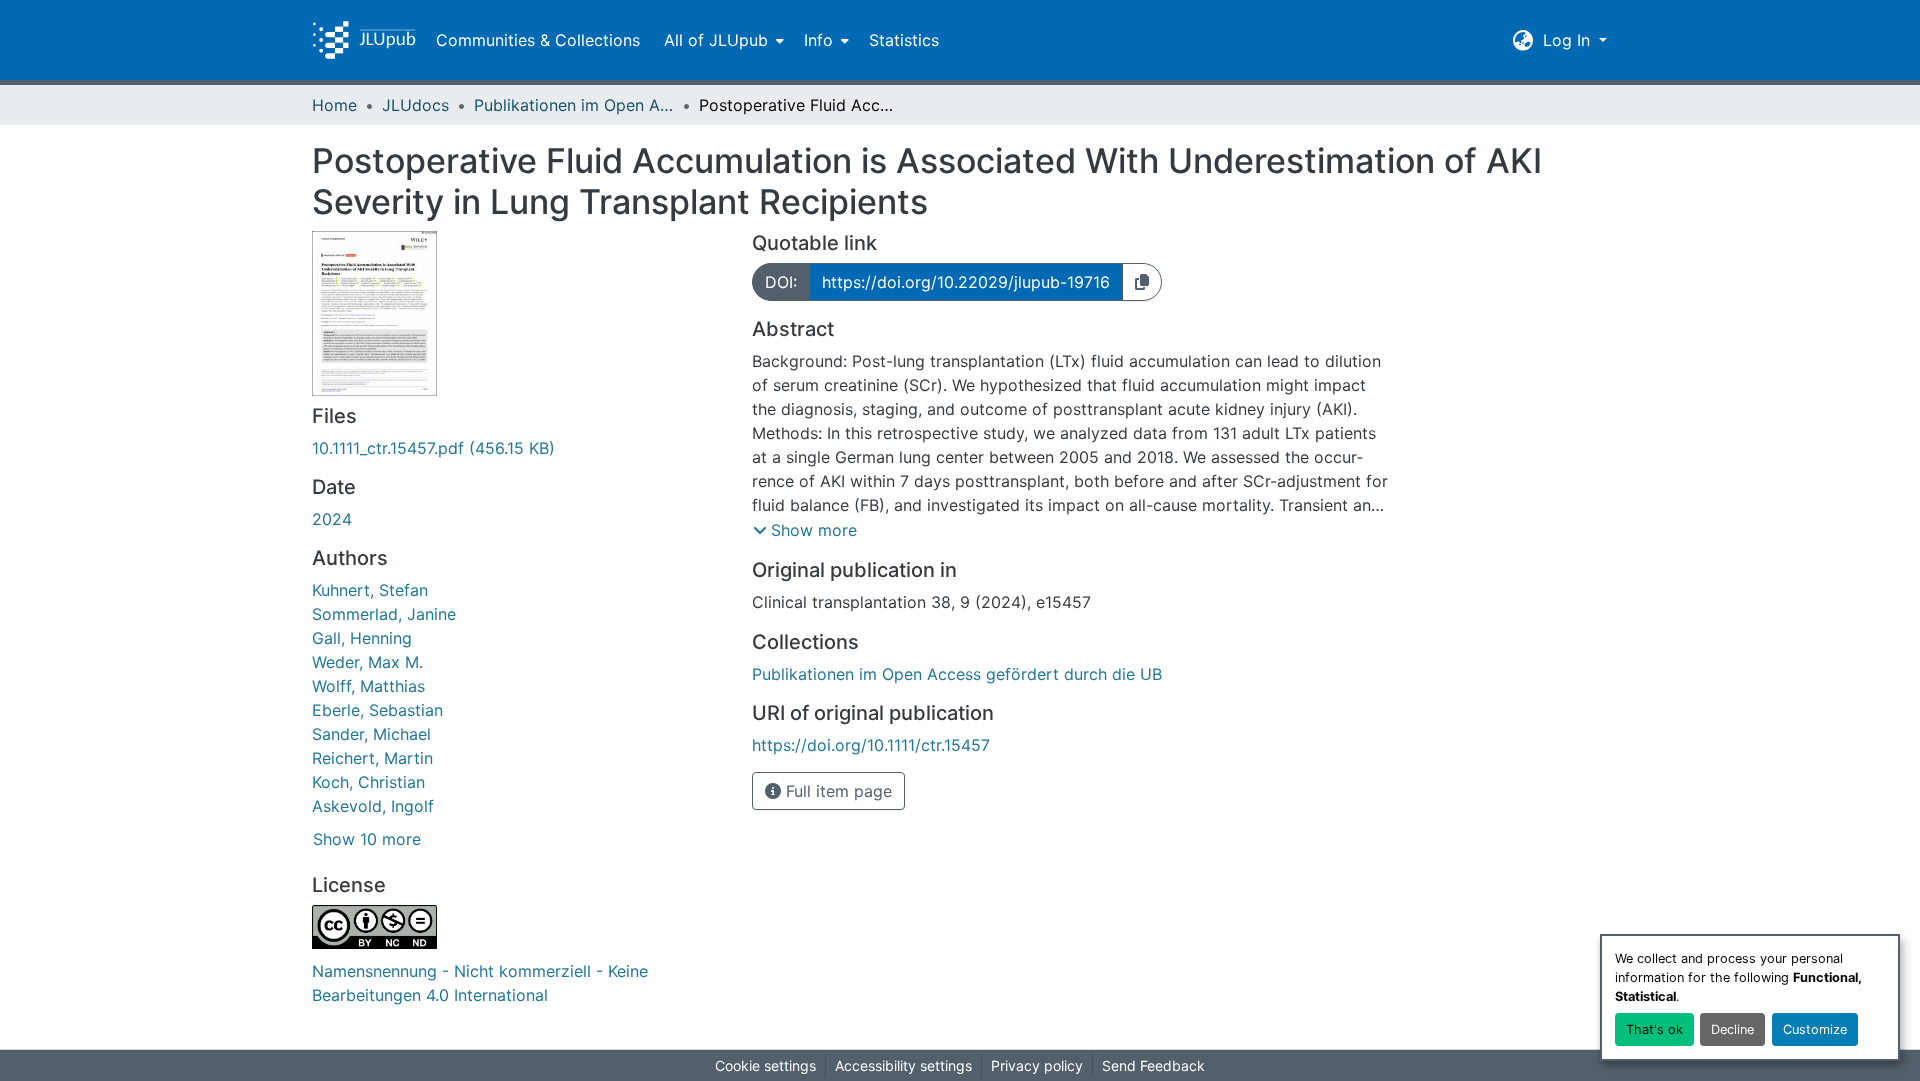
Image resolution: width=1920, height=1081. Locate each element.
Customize (1815, 1029)
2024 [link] (332, 519)
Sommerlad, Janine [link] (384, 614)
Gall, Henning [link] (362, 638)
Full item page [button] (836, 791)
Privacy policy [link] (1037, 1065)
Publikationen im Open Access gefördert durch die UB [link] (574, 105)
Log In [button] (1569, 40)
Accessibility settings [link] (903, 1065)
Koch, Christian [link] (368, 782)
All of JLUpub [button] (716, 40)
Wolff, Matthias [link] (368, 686)
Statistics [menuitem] (904, 40)
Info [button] (818, 40)
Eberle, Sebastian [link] (377, 710)
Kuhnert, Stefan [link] (370, 590)
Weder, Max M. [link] (367, 662)
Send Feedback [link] (1153, 1065)
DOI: (781, 282)
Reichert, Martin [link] (372, 758)
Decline (1732, 1029)
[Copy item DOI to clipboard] (1142, 282)
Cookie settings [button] (765, 1065)
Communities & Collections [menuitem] (538, 40)
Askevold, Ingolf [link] (373, 806)
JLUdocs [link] (415, 105)
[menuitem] (722, 40)
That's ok (1654, 1029)
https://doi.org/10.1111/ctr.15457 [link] (871, 745)
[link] (520, 448)
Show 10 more (367, 839)
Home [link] (334, 105)
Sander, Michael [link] (371, 734)
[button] (364, 40)
